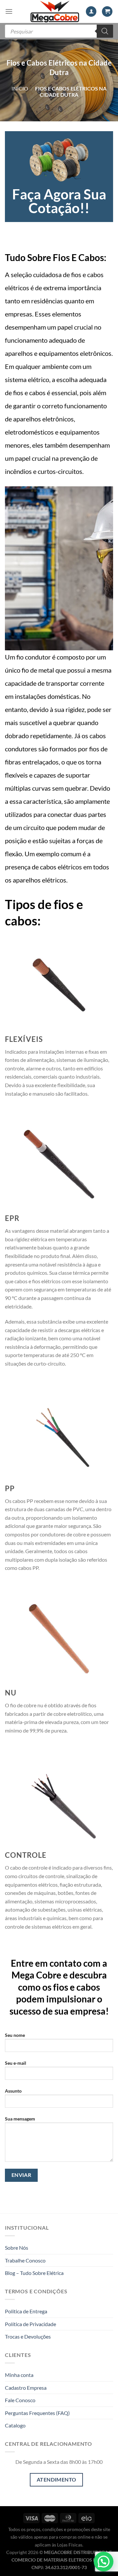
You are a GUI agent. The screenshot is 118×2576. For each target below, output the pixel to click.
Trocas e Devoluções (28, 2336)
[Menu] (9, 11)
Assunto (13, 2091)
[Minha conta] (91, 12)
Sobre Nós (17, 2248)
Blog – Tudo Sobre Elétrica (34, 2273)
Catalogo (15, 2425)
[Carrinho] (107, 12)
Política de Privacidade (30, 2324)
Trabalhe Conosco (25, 2260)
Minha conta (19, 2375)
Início (20, 88)
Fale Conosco (20, 2400)
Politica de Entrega (26, 2311)
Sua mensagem (20, 2119)
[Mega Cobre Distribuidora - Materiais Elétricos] (55, 11)
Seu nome (15, 2035)
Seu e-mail (16, 2063)
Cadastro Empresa (26, 2388)
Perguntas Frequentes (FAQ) (37, 2413)
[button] (104, 2562)
